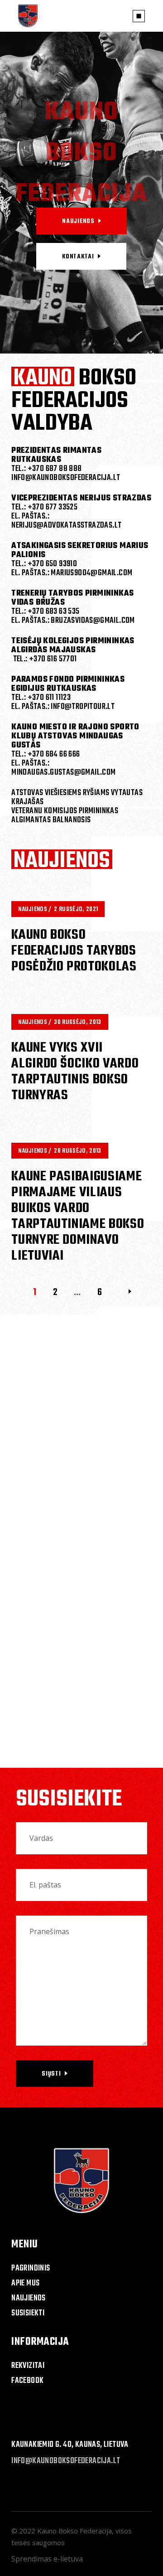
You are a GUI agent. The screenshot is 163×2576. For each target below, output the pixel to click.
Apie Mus (25, 2283)
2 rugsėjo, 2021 (76, 910)
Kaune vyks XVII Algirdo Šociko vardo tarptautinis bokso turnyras (75, 1072)
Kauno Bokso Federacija (74, 2531)
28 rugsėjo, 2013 (77, 1151)
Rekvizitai (28, 2366)
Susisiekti (28, 2313)
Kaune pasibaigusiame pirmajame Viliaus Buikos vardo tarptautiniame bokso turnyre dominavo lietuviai (78, 1216)
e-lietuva (68, 2559)
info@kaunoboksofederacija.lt (66, 2461)
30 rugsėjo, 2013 (77, 1022)
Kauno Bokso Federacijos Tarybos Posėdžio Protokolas (74, 951)
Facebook (27, 2381)
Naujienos (33, 910)
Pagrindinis (31, 2268)
